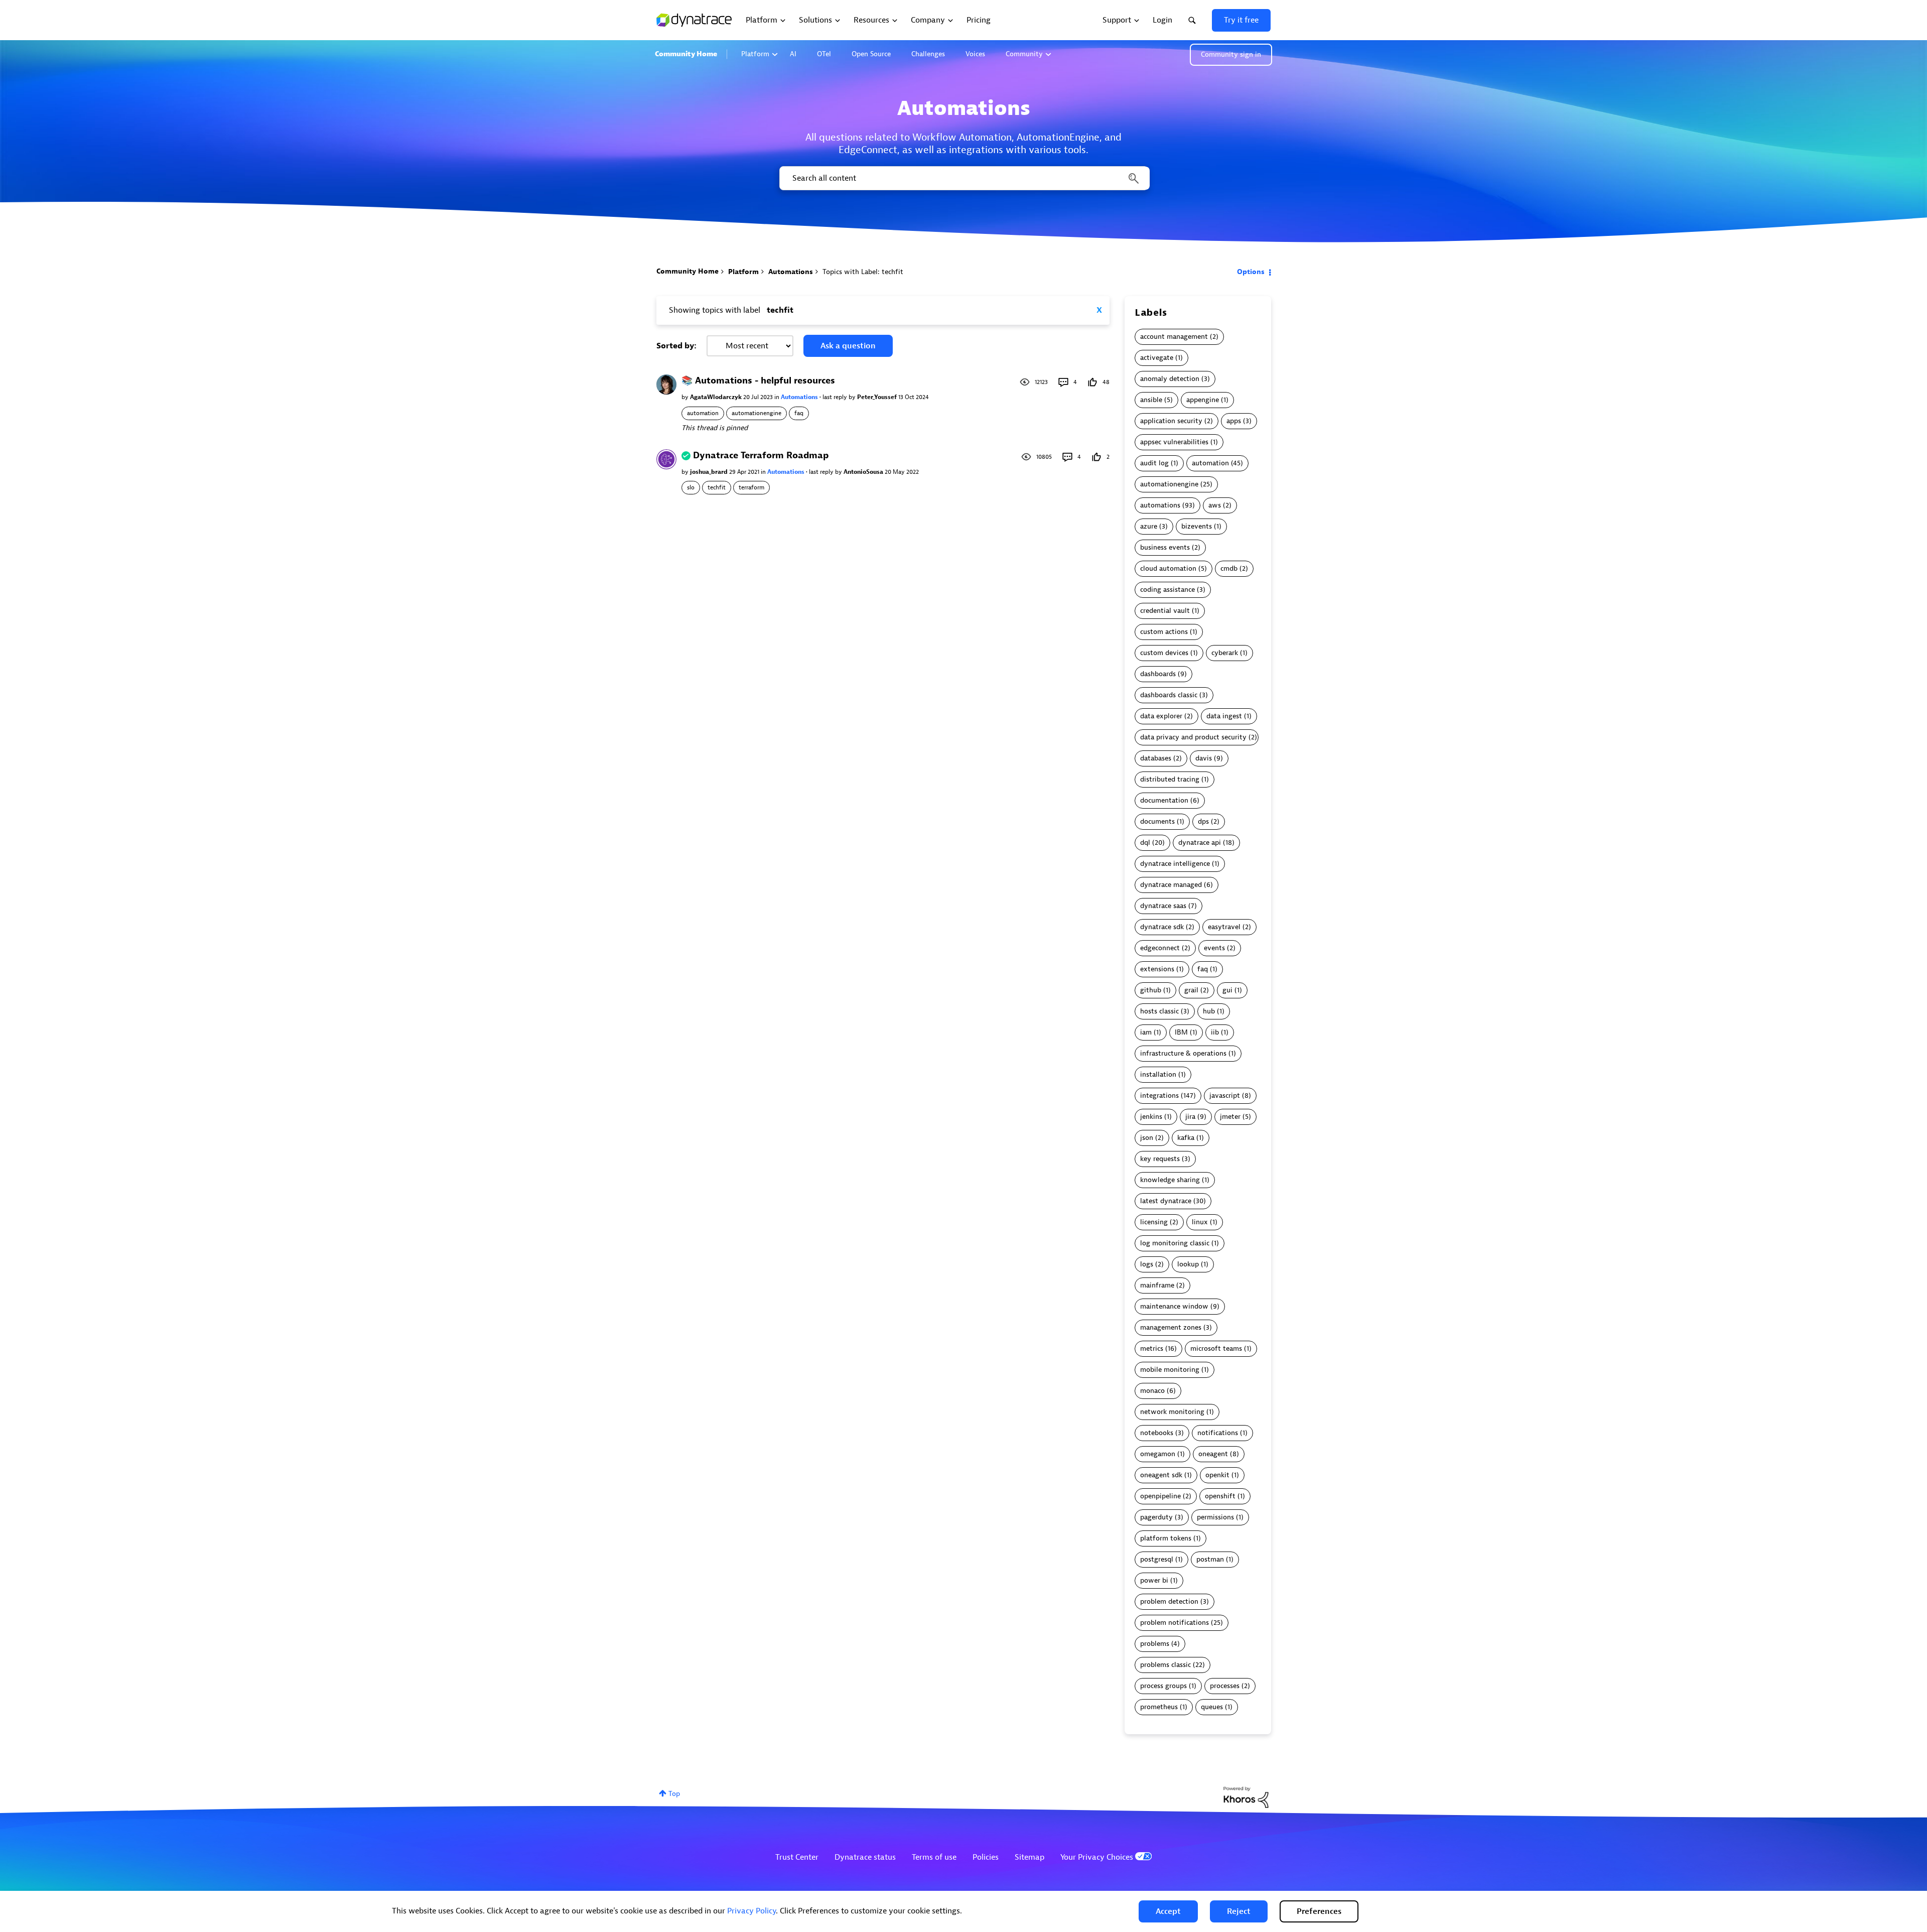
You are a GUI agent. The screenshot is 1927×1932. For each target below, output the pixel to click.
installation (1158, 1074)
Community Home (686, 54)
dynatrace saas (1163, 906)
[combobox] (964, 178)
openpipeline (1160, 1496)
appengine (1203, 400)
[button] (1168, 1911)
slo (691, 487)
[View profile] (666, 384)
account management (1174, 337)
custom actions (1164, 632)
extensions (1157, 969)
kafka (1186, 1138)
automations (1160, 505)
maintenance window (1174, 1306)
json (1147, 1138)
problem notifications (1175, 1623)
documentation (1164, 800)
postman (1210, 1559)
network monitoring (1172, 1412)
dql (1145, 843)
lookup (1188, 1264)
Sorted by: (676, 346)
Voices (975, 54)
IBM (1181, 1032)
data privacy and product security (1193, 737)
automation (703, 413)
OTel (824, 54)
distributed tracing (1170, 779)
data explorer (1161, 716)
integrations (1159, 1096)
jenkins (1151, 1117)
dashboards (1158, 674)
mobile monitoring (1170, 1370)
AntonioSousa (864, 472)
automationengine (756, 413)
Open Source (871, 54)
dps (1203, 821)
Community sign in (1231, 54)
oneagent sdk (1161, 1475)
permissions (1215, 1517)
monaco (1152, 1391)
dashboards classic (1169, 695)
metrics (1152, 1348)
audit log (1154, 463)
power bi (1154, 1580)
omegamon (1158, 1454)
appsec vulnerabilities (1174, 442)
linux (1200, 1222)
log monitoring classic (1175, 1243)
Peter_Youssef (878, 397)
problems (1155, 1644)
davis (1204, 758)
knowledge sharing (1170, 1180)
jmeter (1230, 1117)
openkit (1217, 1475)
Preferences (1319, 1911)
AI (793, 54)
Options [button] (1251, 272)
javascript (1225, 1096)
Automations (791, 272)
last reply (836, 397)
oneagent (1213, 1454)
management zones (1171, 1327)
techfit (717, 487)
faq (799, 413)
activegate (1157, 358)
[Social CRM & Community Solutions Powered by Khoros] (1246, 1797)
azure (1149, 526)
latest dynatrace (1166, 1201)
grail (1191, 990)
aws (1215, 505)
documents (1157, 821)
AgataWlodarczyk (717, 397)
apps (1234, 421)
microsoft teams (1216, 1348)
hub (1209, 1011)
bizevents (1197, 526)
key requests (1160, 1159)
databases (1156, 758)
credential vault (1165, 611)
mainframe (1157, 1285)
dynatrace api (1200, 843)
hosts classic (1159, 1011)
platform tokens (1166, 1538)
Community (1024, 54)
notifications (1218, 1433)
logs (1147, 1264)
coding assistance (1167, 590)
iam (1146, 1032)
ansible (1151, 400)
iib (1215, 1032)
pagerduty (1156, 1517)
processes (1225, 1686)
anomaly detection (1170, 379)
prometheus (1159, 1707)
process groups (1163, 1686)
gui (1227, 990)
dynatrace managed (1171, 885)
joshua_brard (710, 472)
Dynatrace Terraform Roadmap (761, 456)
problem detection (1169, 1601)
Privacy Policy (751, 1911)
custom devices (1164, 653)
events (1214, 948)
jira (1190, 1117)
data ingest (1224, 716)
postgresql (1157, 1559)
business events (1165, 547)
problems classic (1165, 1665)
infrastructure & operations (1183, 1053)
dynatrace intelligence (1175, 864)
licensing (1154, 1222)
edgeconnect (1160, 948)
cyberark (1225, 653)
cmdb (1229, 568)
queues (1212, 1707)
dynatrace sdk (1162, 927)
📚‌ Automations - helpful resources (758, 381)
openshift (1220, 1496)
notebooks (1157, 1433)
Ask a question (848, 346)
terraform (751, 487)
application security (1171, 421)
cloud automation (1168, 568)
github (1151, 990)
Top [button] (674, 1794)
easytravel (1224, 927)
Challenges (928, 54)
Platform (755, 54)
